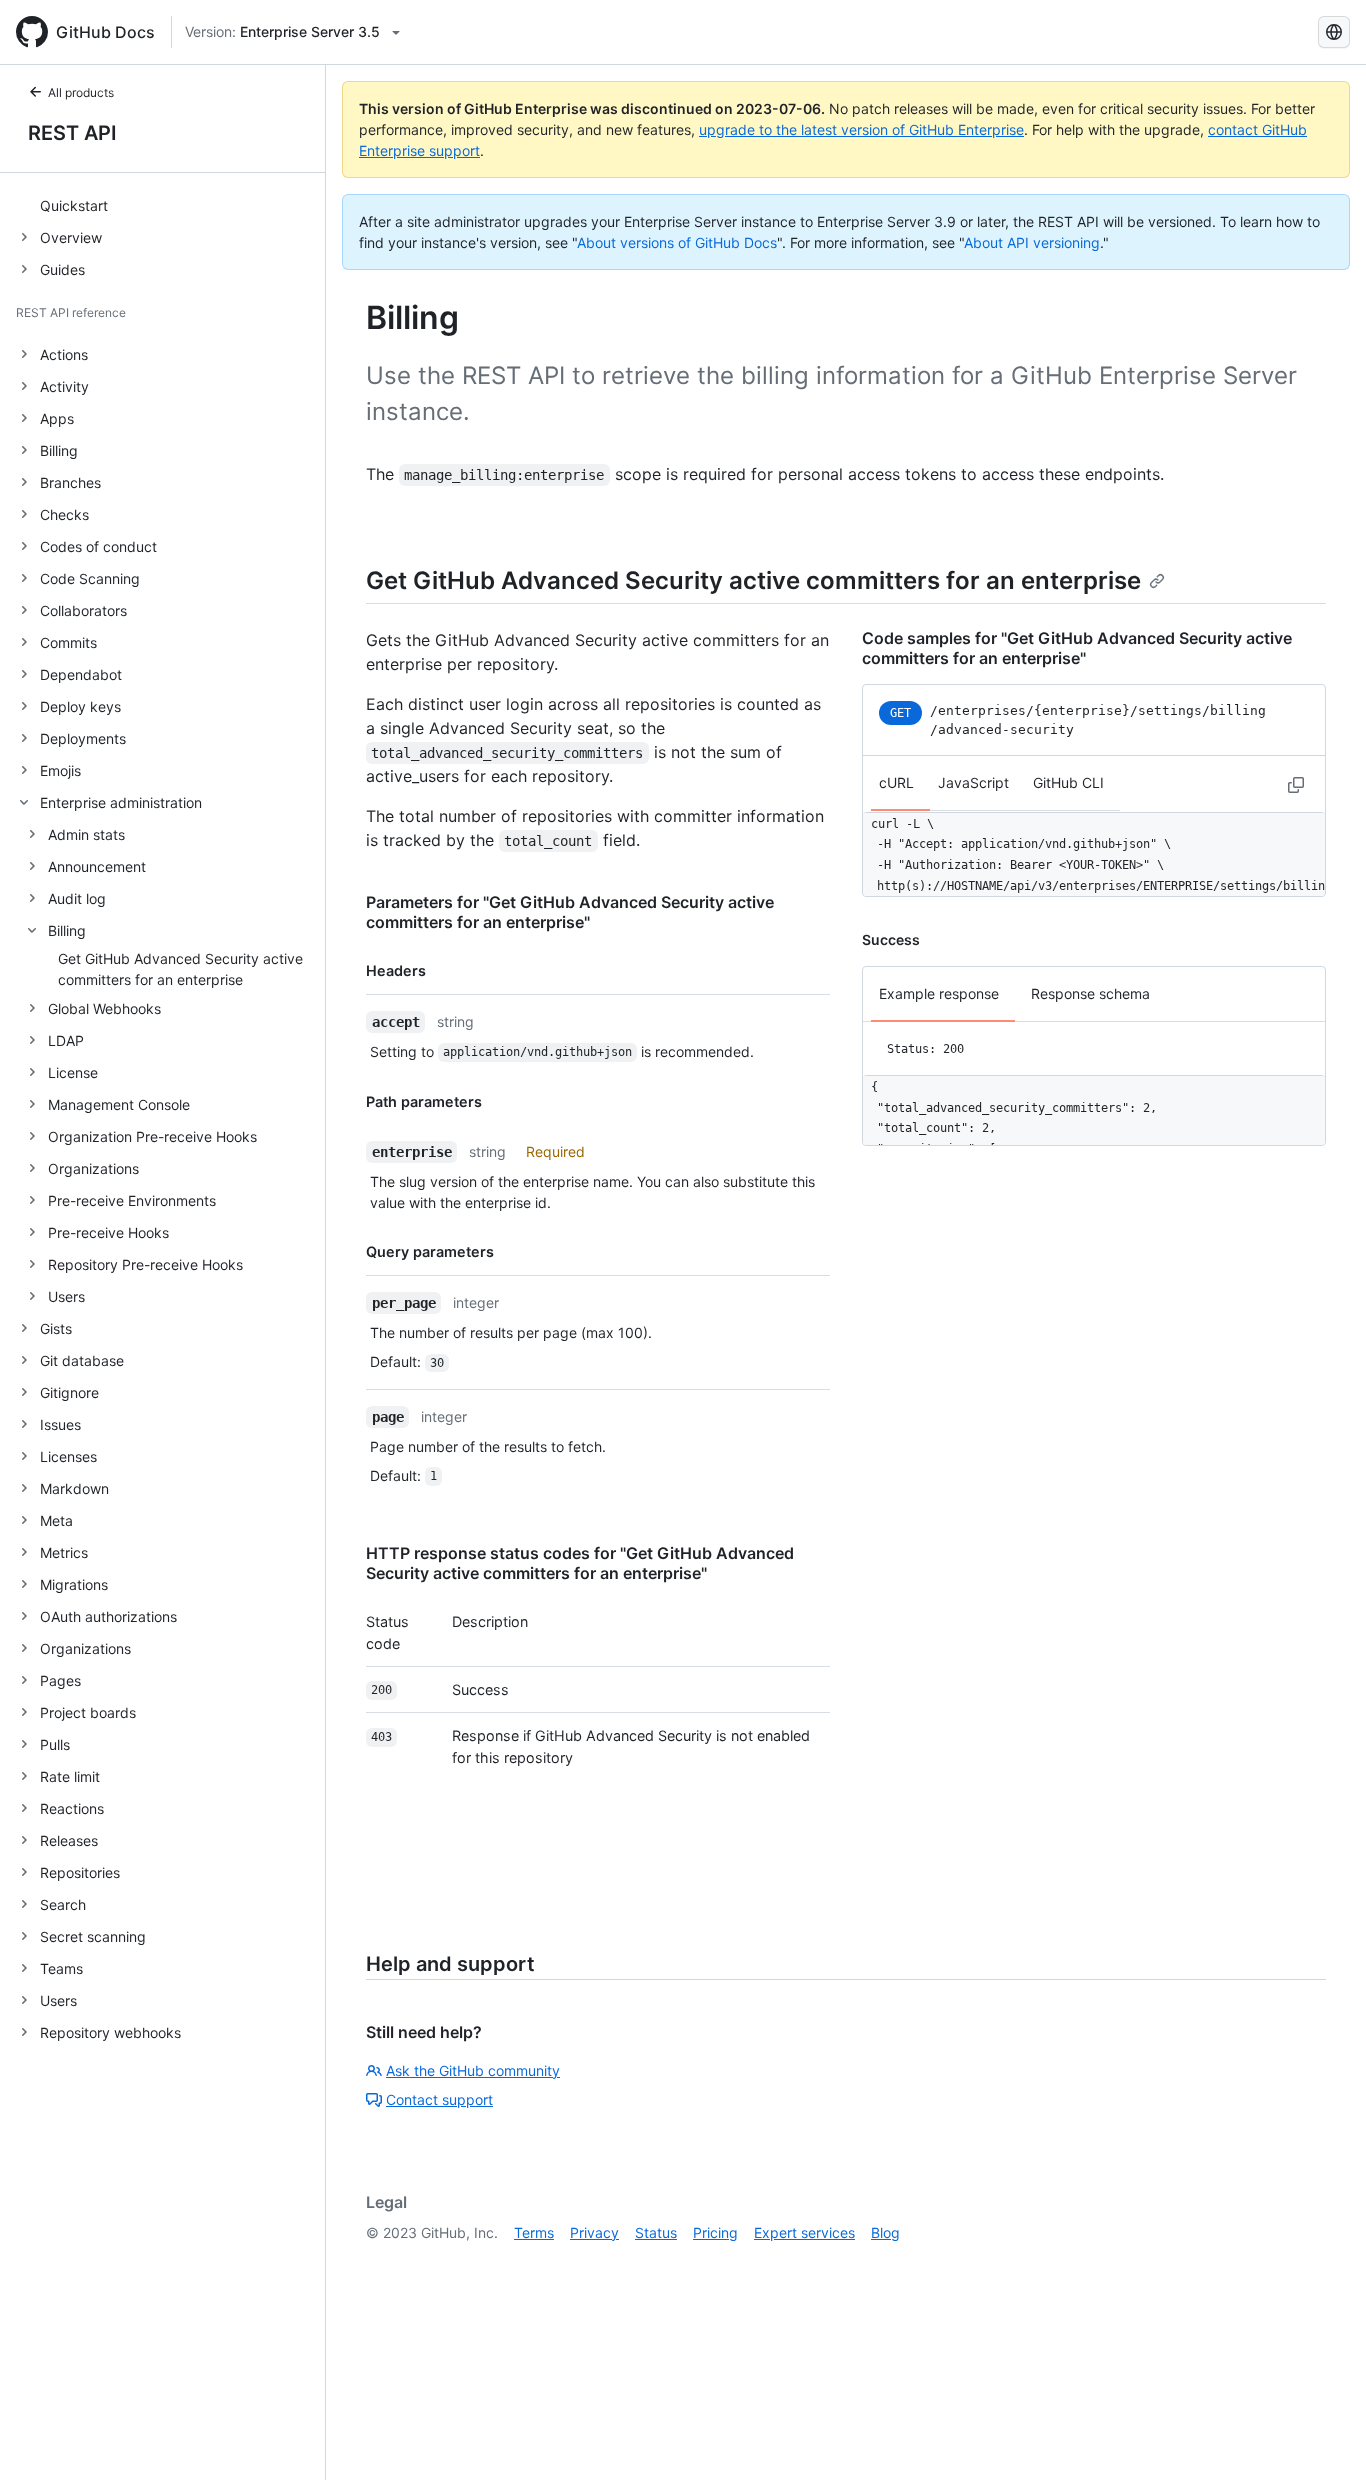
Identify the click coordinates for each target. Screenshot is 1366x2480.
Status (656, 2232)
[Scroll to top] (1322, 2436)
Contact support (439, 2099)
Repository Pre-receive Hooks (145, 1264)
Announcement (97, 866)
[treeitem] (170, 205)
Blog (885, 2232)
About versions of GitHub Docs (677, 242)
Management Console (119, 1104)
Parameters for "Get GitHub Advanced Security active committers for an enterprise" (570, 912)
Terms (534, 2232)
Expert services (804, 2232)
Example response (939, 993)
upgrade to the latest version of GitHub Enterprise (861, 129)
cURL (896, 783)
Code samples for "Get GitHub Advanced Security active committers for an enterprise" (1077, 648)
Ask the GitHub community (473, 2070)
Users (66, 1296)
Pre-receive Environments (132, 1200)
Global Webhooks (104, 1008)
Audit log (77, 898)
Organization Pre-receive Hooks (152, 1136)
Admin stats (86, 834)
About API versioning (1032, 242)
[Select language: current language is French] (1334, 32)
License (73, 1072)
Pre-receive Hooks (108, 1232)
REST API (72, 133)
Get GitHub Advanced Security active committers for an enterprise (753, 580)
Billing (67, 930)
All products (81, 92)
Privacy (594, 2232)
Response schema (1090, 993)
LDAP (66, 1040)
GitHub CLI (1068, 783)
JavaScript (973, 783)
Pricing (715, 2232)
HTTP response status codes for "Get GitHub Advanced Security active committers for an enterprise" (580, 1563)
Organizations (93, 1168)
